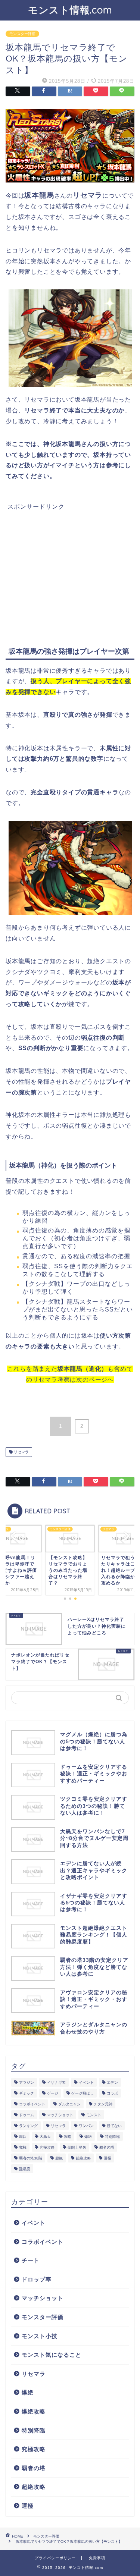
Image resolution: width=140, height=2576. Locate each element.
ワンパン (86, 2126)
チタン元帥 (103, 2104)
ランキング (28, 2126)
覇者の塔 (107, 2147)
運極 (108, 2158)
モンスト (94, 2115)
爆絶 (88, 2137)
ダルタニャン (69, 2104)
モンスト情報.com (70, 10)
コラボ (112, 2093)
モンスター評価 (22, 34)
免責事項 (97, 2558)
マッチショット (60, 2115)
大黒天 (45, 2137)
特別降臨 (112, 2137)
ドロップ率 (37, 2279)
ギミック (27, 2093)
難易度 (25, 2169)
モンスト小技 (40, 2336)
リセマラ (21, 1452)
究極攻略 (47, 2147)
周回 (23, 2137)
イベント (86, 2082)
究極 (23, 2147)
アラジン (27, 2082)
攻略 (68, 2137)
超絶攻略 (83, 2158)
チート (31, 2260)
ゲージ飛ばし (83, 2093)
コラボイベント (32, 2104)
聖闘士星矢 (77, 2147)
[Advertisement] (70, 563)
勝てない (114, 2126)
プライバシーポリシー (55, 2558)
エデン (112, 2082)
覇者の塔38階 (31, 2158)
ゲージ (53, 2093)
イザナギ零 (56, 2082)
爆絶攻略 (34, 2411)
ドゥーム (27, 2115)
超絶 (59, 2158)
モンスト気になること (52, 2355)
